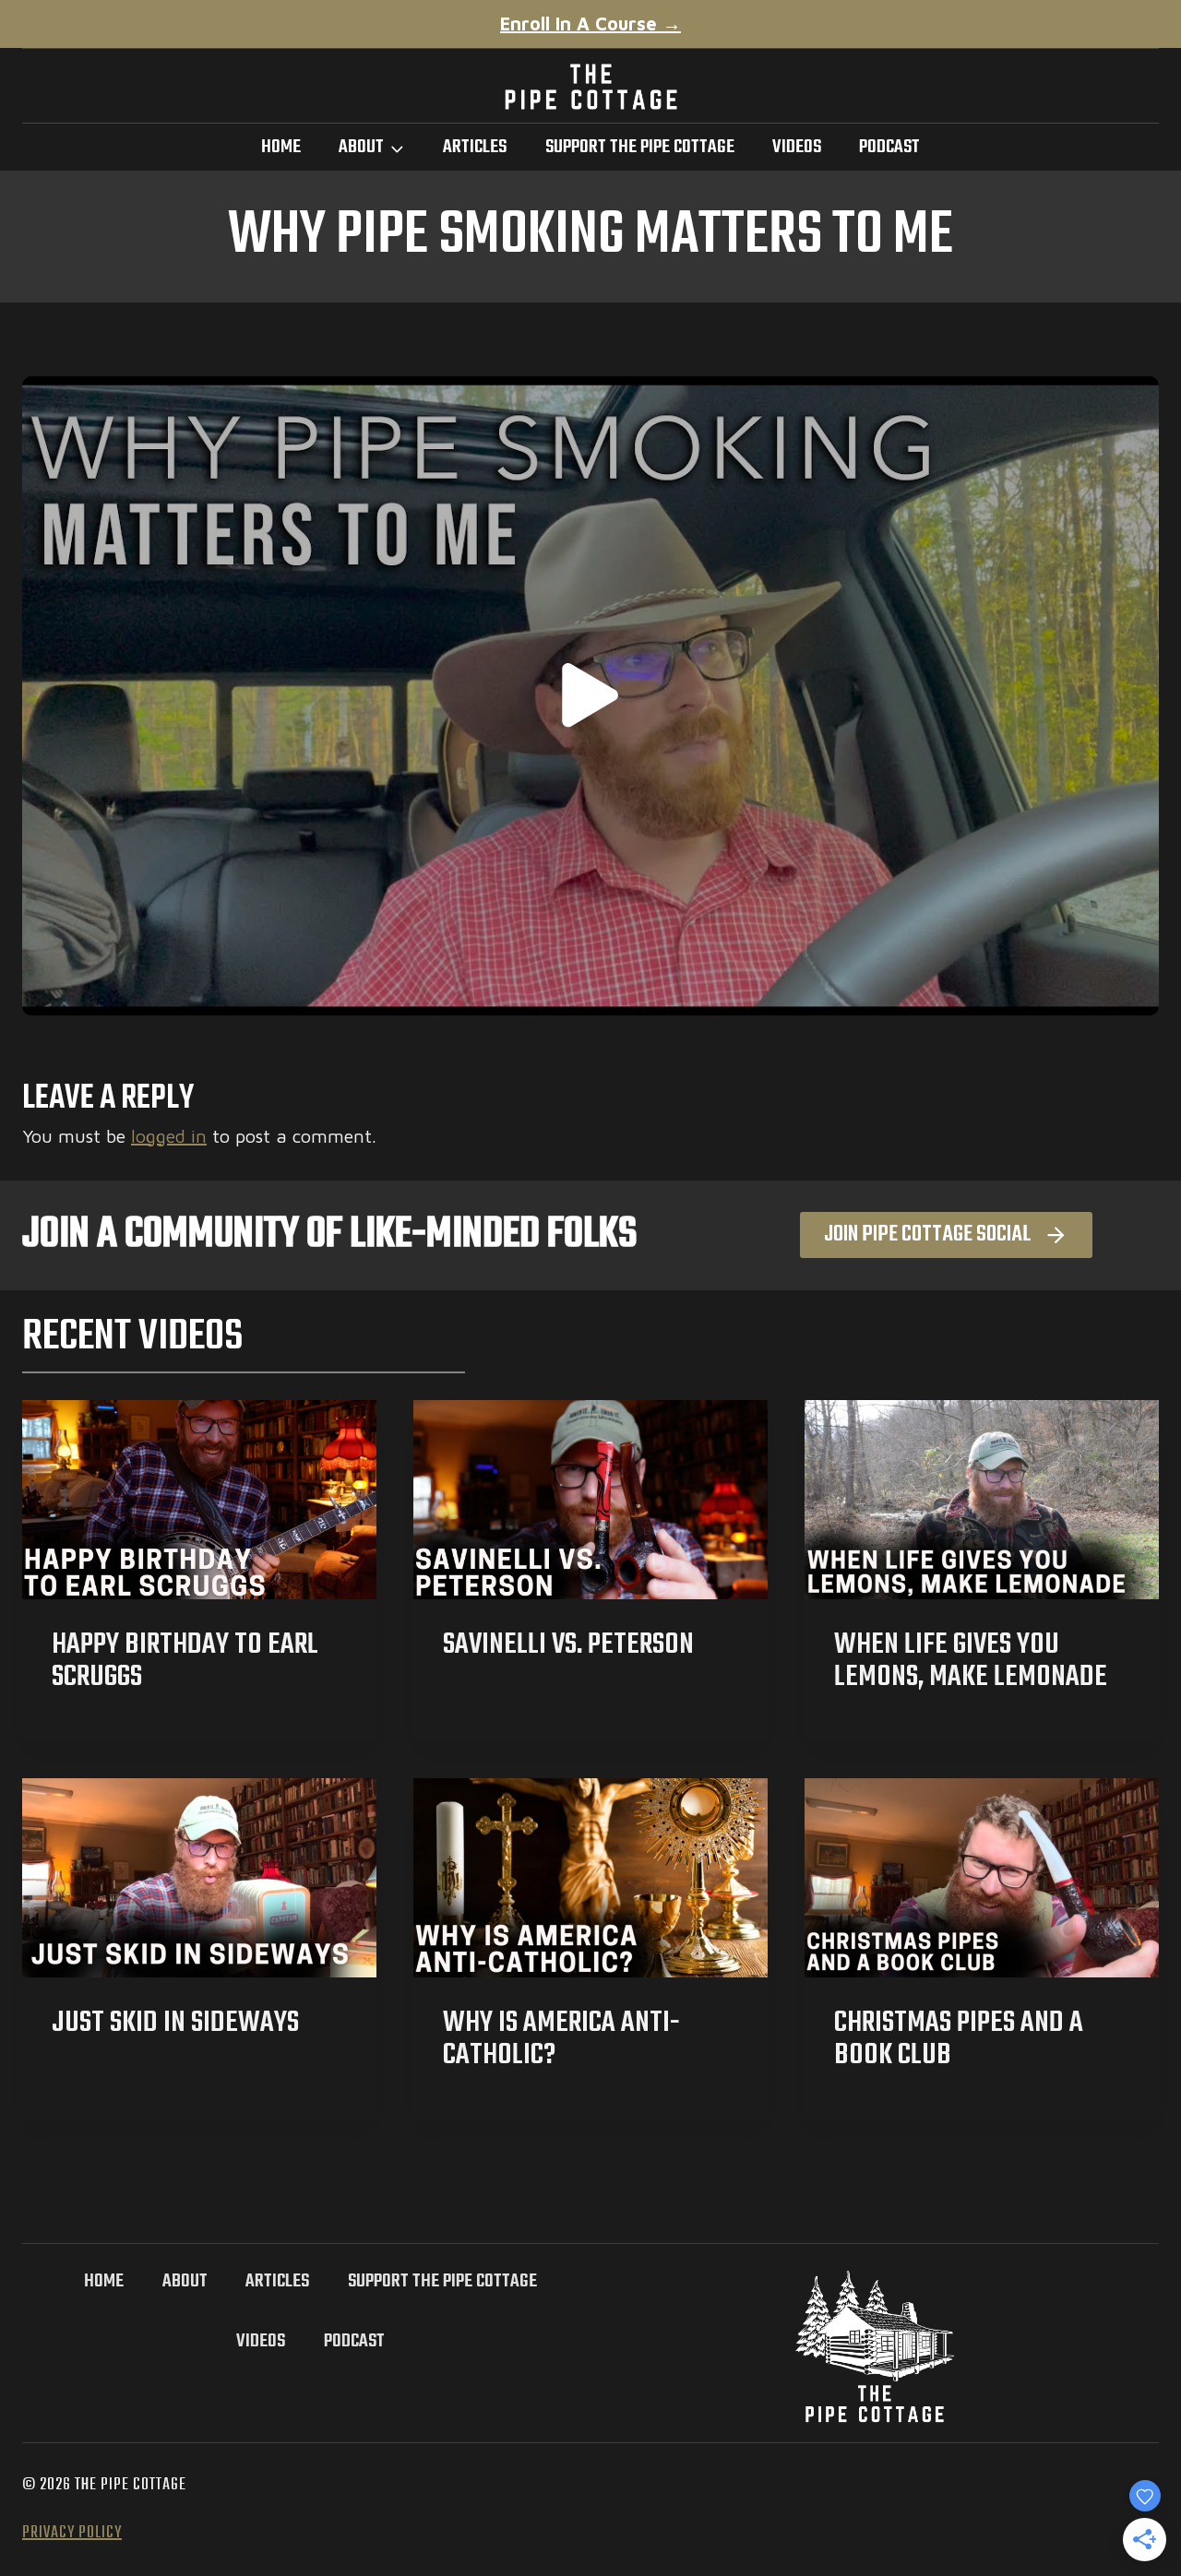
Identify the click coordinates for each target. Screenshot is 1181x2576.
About (185, 2281)
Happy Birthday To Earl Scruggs (185, 1661)
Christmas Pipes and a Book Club (959, 2039)
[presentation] (199, 1500)
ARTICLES (475, 147)
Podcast (889, 147)
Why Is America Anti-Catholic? (561, 2039)
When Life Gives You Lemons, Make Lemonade (971, 1661)
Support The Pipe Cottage (640, 147)
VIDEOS (797, 147)
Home (281, 147)
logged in (169, 1136)
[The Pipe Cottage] (590, 86)
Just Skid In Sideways (175, 2023)
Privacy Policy (72, 2533)
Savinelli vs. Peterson (568, 1645)
